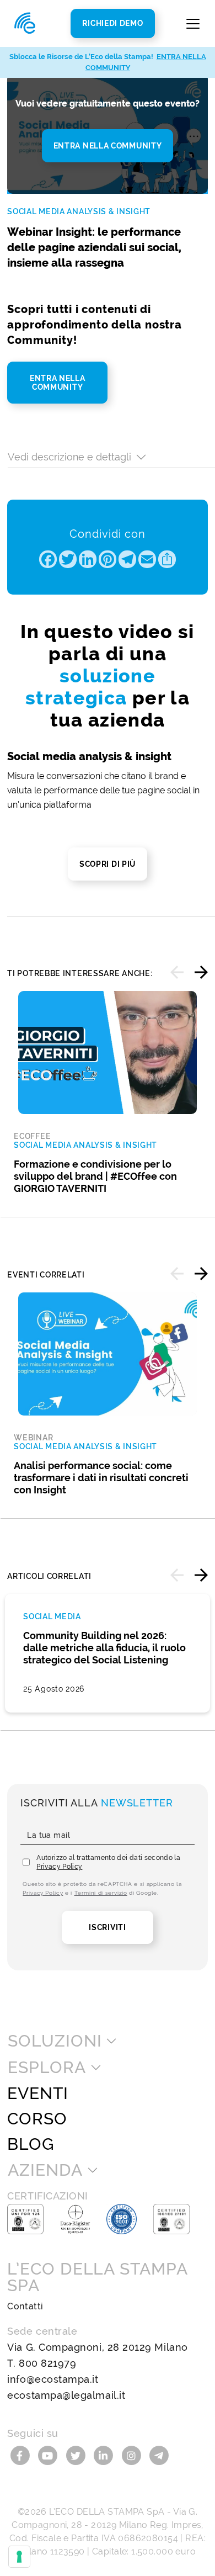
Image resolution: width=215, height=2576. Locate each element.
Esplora (47, 2068)
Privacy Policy (59, 1867)
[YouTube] (49, 2455)
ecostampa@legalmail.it (66, 2395)
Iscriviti (107, 1927)
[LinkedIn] (105, 2455)
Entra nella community (108, 146)
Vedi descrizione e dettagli (69, 457)
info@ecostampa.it (53, 2379)
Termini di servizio (101, 1893)
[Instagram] (133, 2455)
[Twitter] (77, 2455)
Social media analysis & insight (79, 211)
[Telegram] (159, 2455)
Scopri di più (108, 864)
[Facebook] (21, 2455)
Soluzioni (55, 2041)
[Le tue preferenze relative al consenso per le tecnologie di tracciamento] (19, 2557)
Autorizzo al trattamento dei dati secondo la (108, 1862)
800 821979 (47, 2363)
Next (201, 972)
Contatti (25, 2306)
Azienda (45, 2170)
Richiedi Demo (112, 23)
